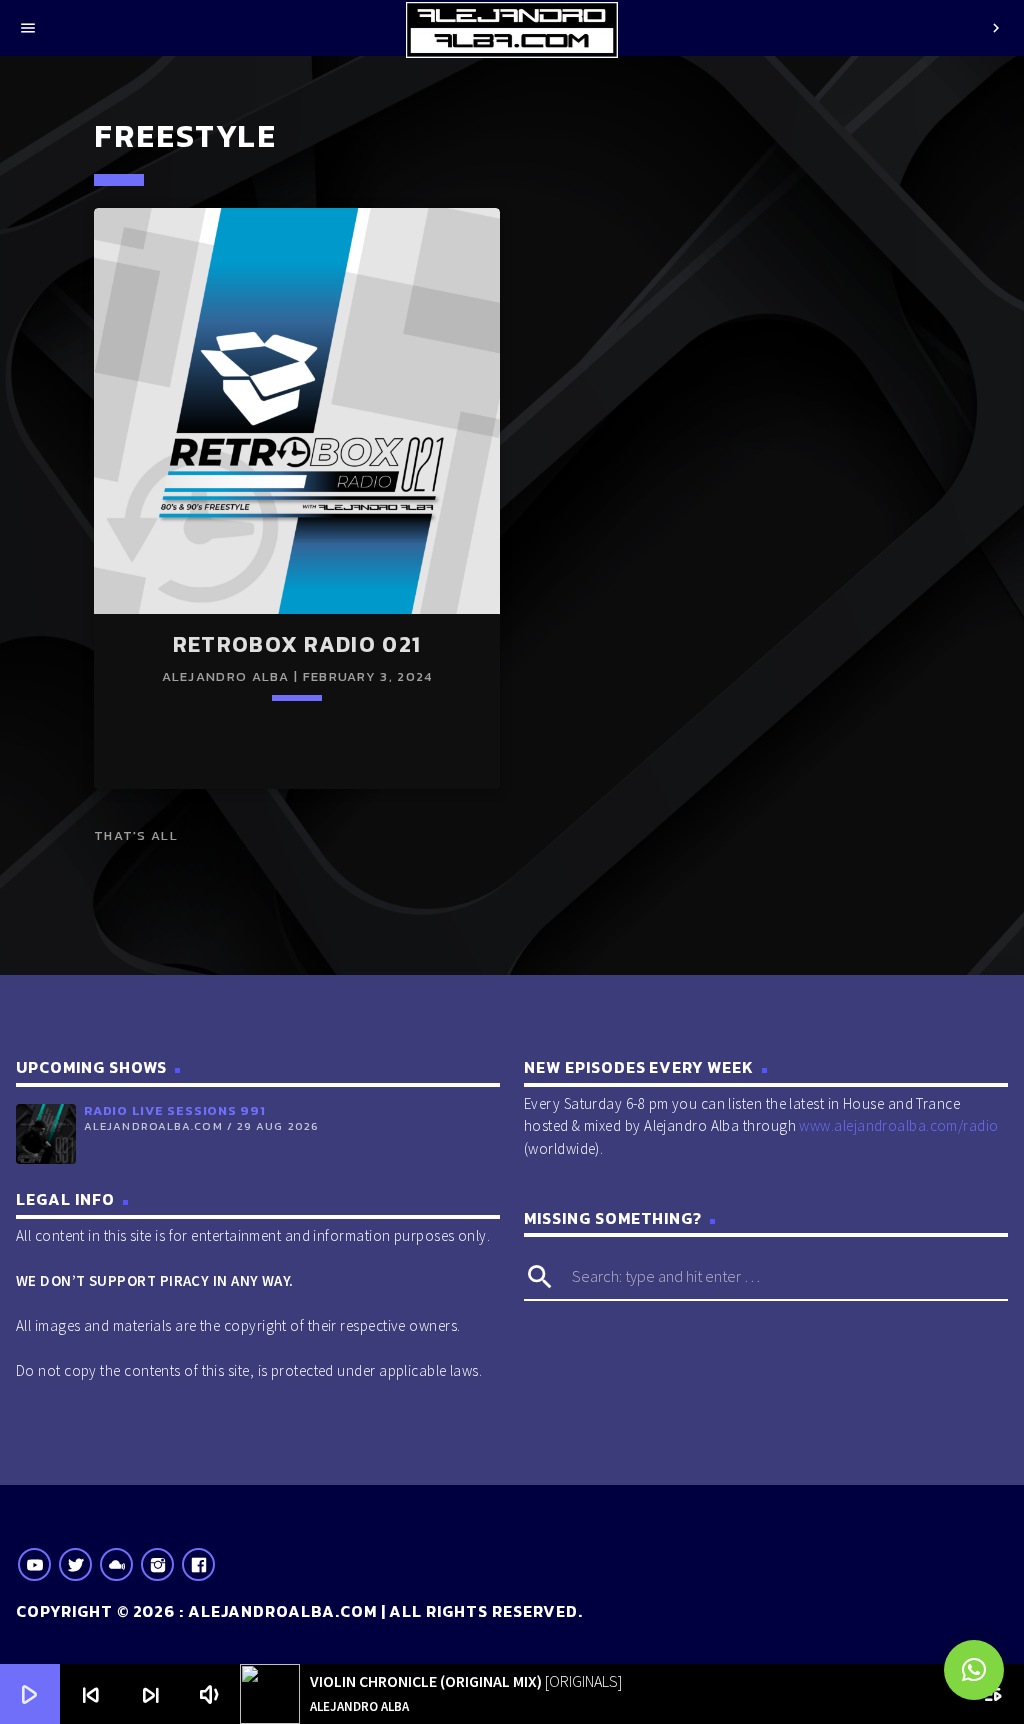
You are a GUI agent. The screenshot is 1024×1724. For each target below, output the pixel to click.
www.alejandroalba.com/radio (898, 1125)
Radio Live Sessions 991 (175, 1110)
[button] (974, 1670)
